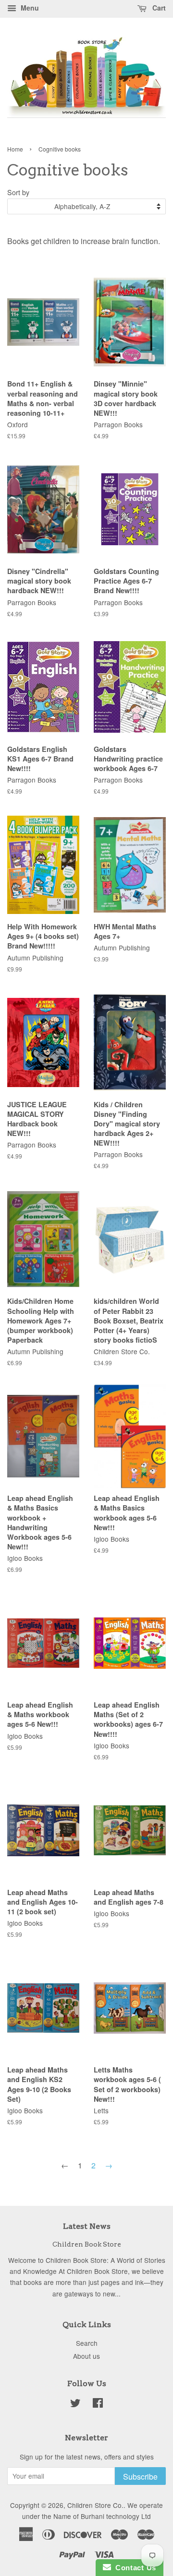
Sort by (18, 192)
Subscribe (140, 2476)
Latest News (87, 2226)
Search (87, 2343)
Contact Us (134, 2568)
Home (15, 149)
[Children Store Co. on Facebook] (98, 2404)
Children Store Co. (95, 2505)
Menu (29, 8)
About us (86, 2356)
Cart (158, 8)
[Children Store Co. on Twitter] (75, 2404)
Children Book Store (87, 2244)
